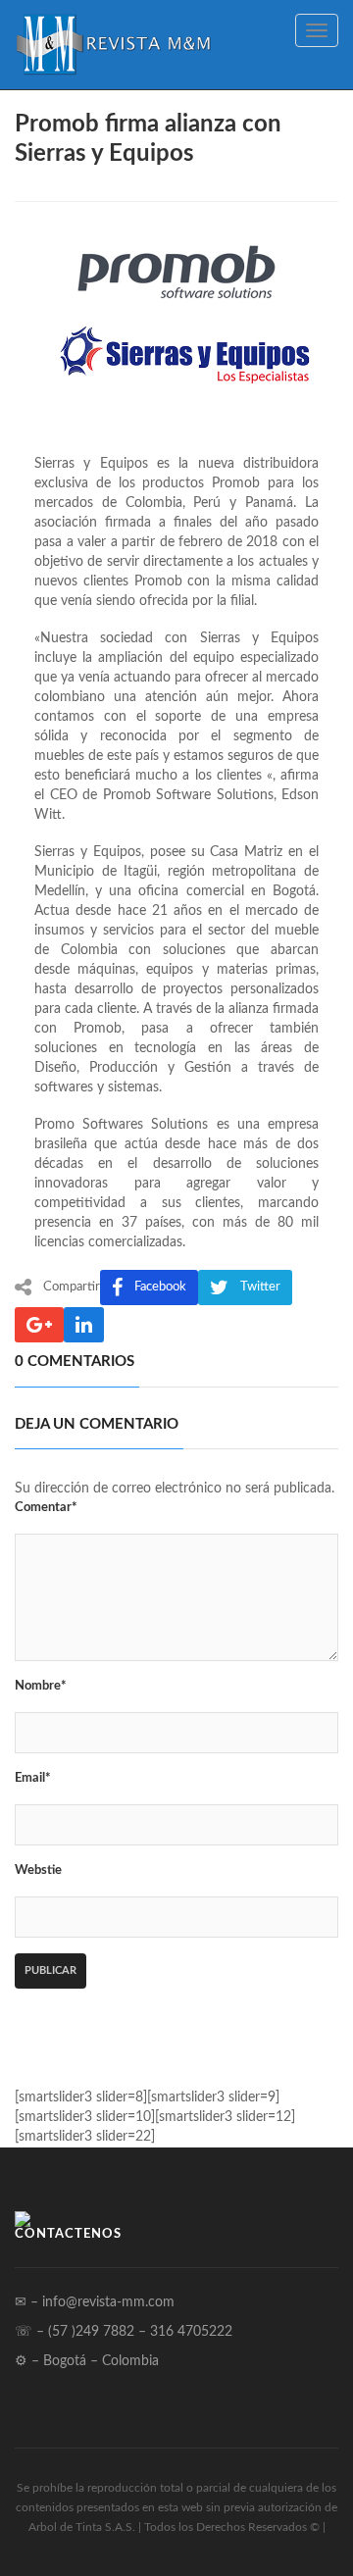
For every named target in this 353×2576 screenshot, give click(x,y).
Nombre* (41, 1686)
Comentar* (46, 1508)
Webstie (38, 1870)
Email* (33, 1778)
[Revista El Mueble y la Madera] (113, 45)
